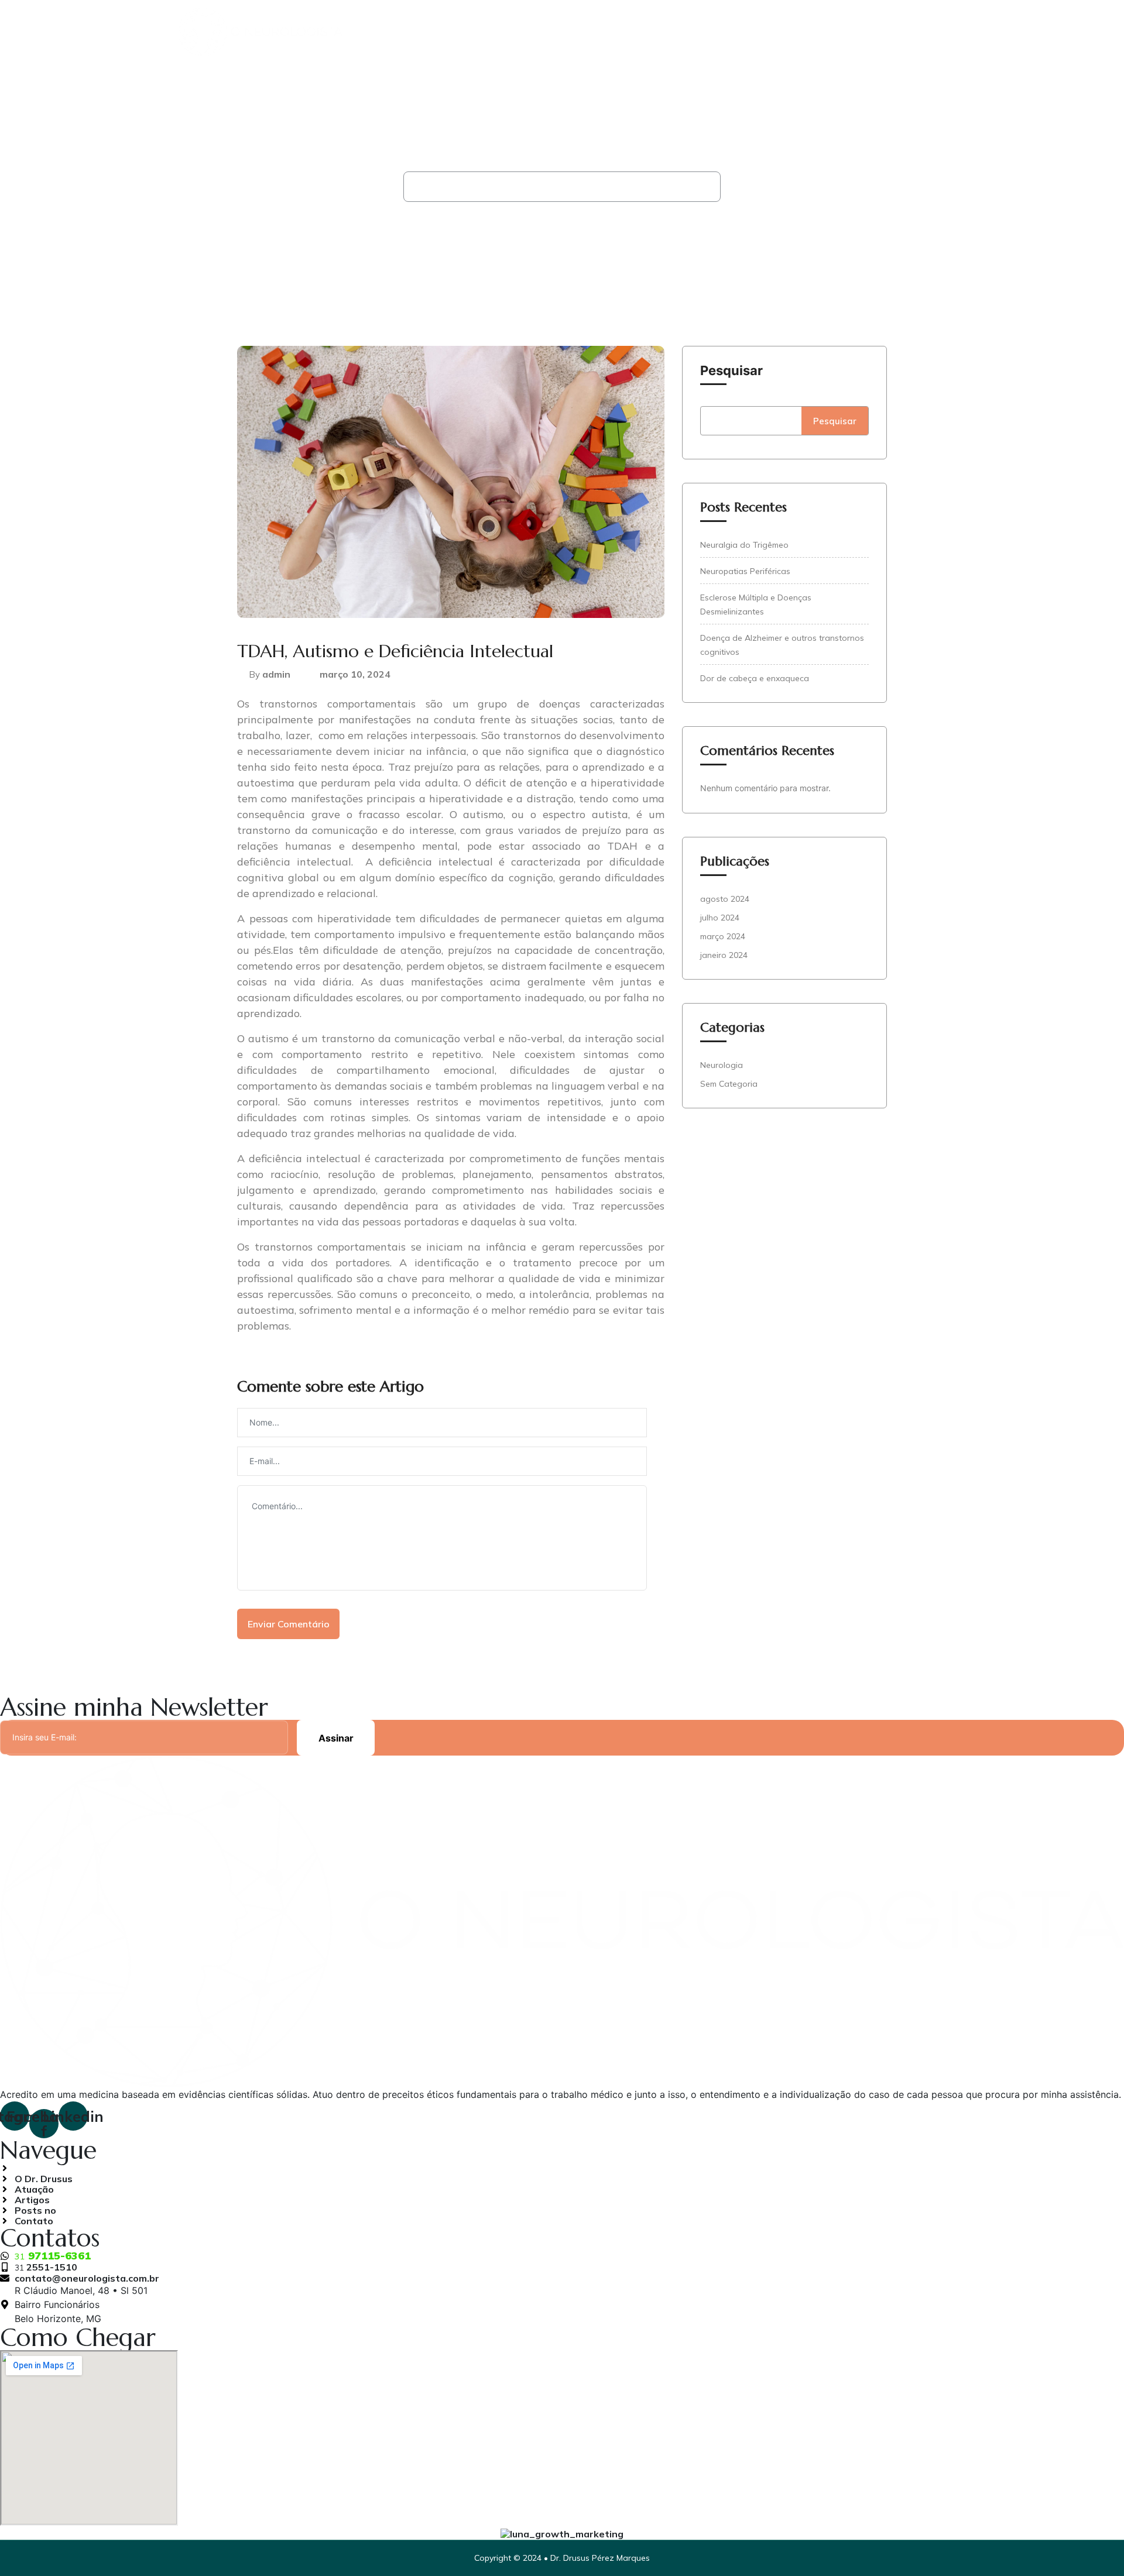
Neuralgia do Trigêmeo (744, 545)
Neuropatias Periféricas (745, 571)
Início (433, 187)
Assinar (336, 1738)
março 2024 (723, 936)
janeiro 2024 (724, 955)
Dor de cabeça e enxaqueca (755, 678)
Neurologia (487, 187)
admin (276, 674)
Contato (915, 35)
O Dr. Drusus (629, 35)
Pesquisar (731, 370)
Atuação (705, 35)
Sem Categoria (729, 1084)
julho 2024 (720, 918)
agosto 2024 (725, 899)
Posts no (836, 35)
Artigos (768, 35)
